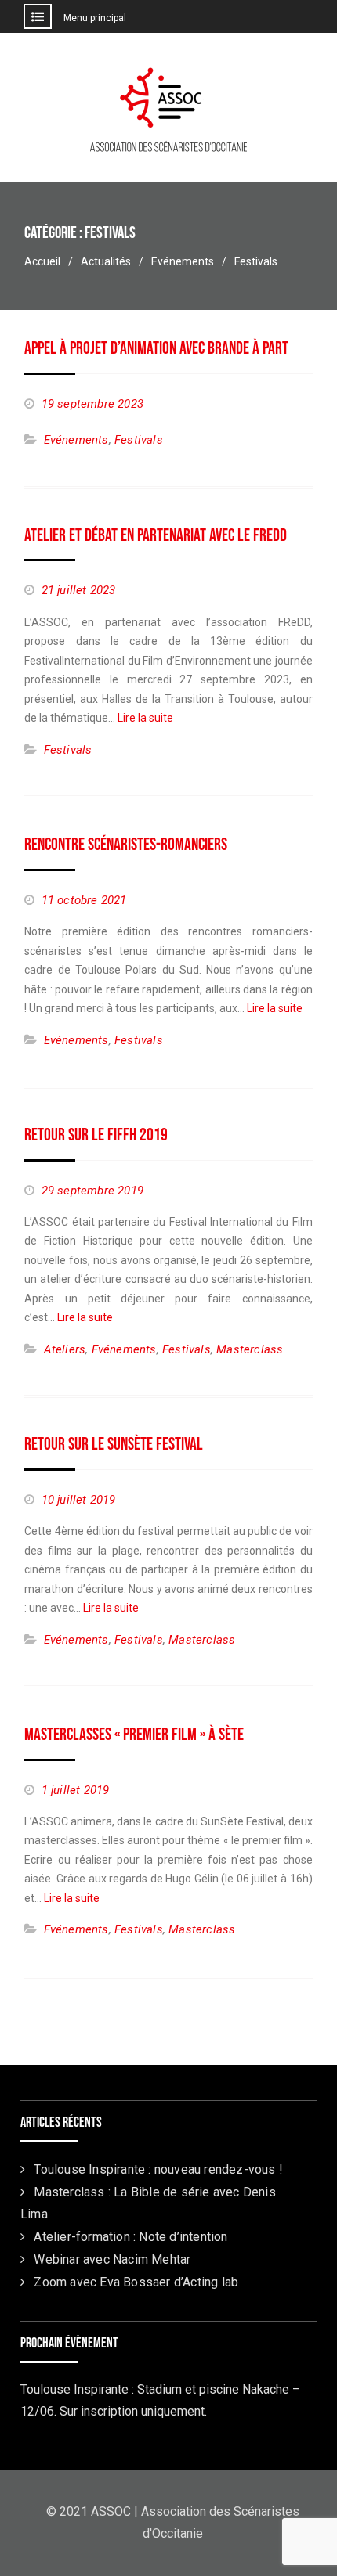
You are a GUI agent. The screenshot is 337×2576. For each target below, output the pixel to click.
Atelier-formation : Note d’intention (130, 2237)
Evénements (76, 440)
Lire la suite (145, 718)
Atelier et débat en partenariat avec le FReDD (156, 536)
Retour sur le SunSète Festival (114, 1445)
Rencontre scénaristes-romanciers (126, 845)
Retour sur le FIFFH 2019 (96, 1135)
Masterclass (250, 1349)
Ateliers (65, 1349)
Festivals (139, 440)
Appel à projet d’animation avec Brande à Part (156, 349)
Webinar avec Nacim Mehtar (112, 2259)
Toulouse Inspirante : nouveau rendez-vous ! (158, 2169)
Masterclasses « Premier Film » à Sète (134, 1735)
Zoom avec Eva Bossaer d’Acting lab (136, 2282)
